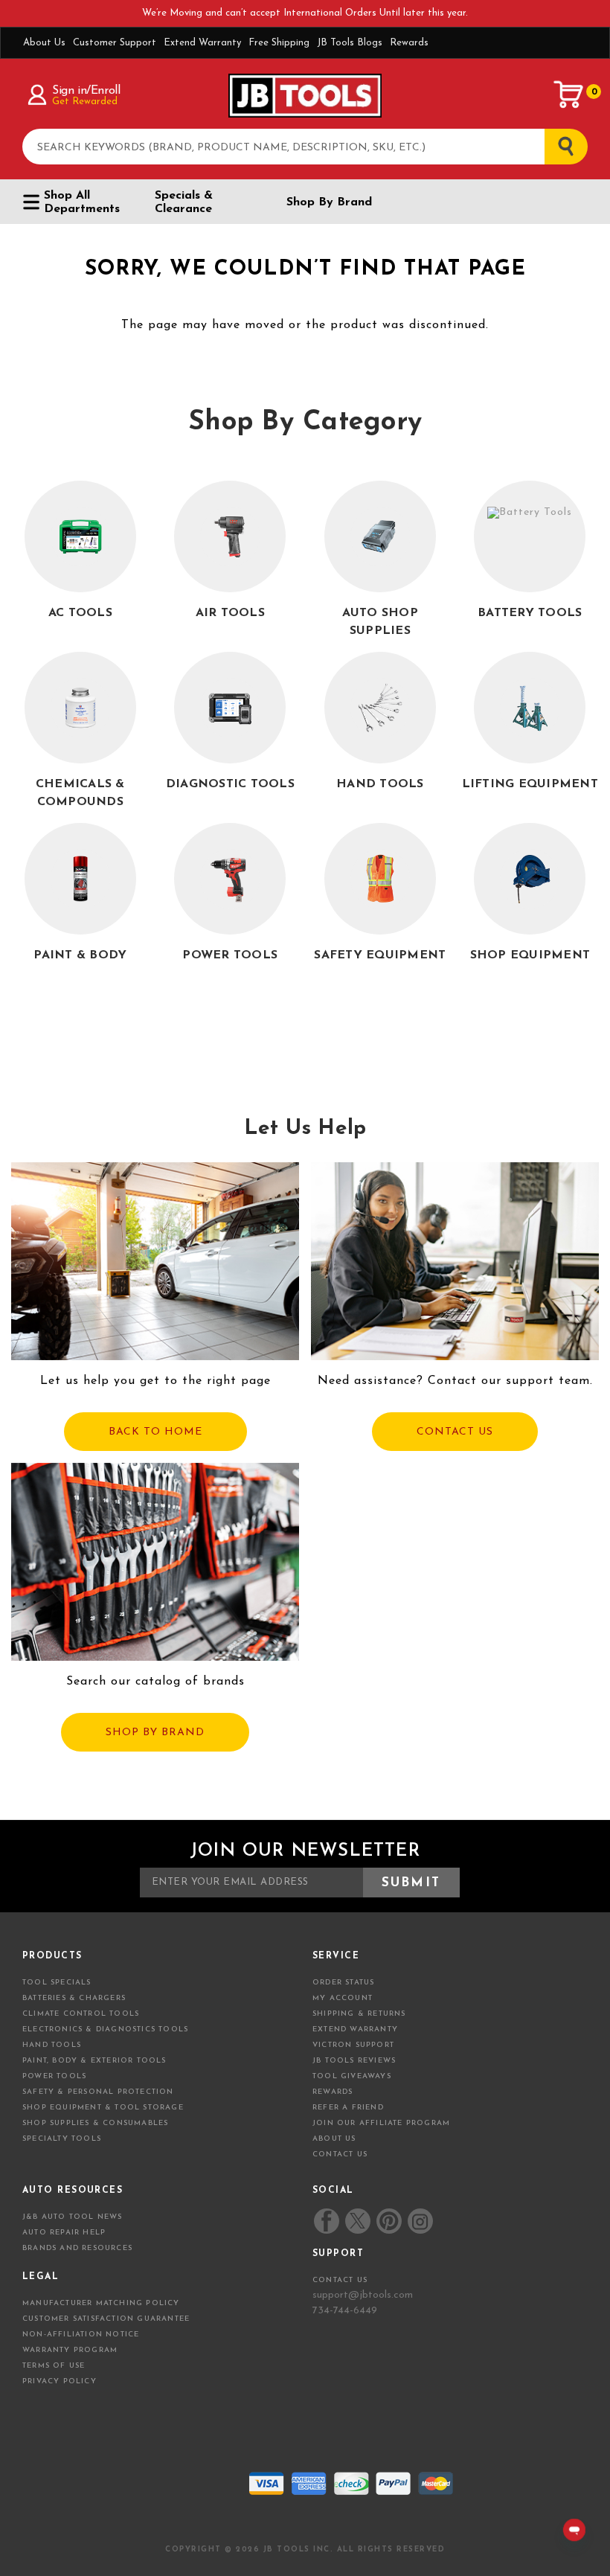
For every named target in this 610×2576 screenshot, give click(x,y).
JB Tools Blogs (350, 43)
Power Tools (54, 2076)
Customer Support (115, 43)
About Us (44, 43)
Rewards (409, 43)
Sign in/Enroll (86, 91)
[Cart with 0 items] (569, 94)
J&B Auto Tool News (73, 2217)
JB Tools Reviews (354, 2061)
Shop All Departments (82, 202)
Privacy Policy (60, 2381)
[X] (357, 2221)
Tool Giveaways (352, 2076)
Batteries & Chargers (74, 1998)
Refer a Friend (348, 2108)
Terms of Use (54, 2366)
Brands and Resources (77, 2248)
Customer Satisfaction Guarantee (106, 2319)
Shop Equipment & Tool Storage (103, 2108)
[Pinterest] (389, 2221)
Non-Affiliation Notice (81, 2335)
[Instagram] (420, 2221)
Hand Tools (52, 2045)
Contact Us (340, 2154)
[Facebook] (327, 2221)
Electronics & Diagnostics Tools (105, 2029)
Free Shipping (279, 43)
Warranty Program (70, 2350)
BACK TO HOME (155, 1432)
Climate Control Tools (81, 2014)
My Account (343, 1998)
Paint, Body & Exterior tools (94, 2061)
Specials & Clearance (184, 202)
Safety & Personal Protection (98, 2092)
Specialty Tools (62, 2139)
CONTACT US (455, 1432)
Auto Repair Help (64, 2233)
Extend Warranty (202, 43)
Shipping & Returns (359, 2014)
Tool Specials (57, 1983)
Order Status (343, 1983)
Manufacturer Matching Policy (101, 2303)
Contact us (340, 2280)
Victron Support (353, 2045)
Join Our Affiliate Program (381, 2123)
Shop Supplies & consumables (95, 2123)
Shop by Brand (329, 202)
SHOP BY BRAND (155, 1733)
